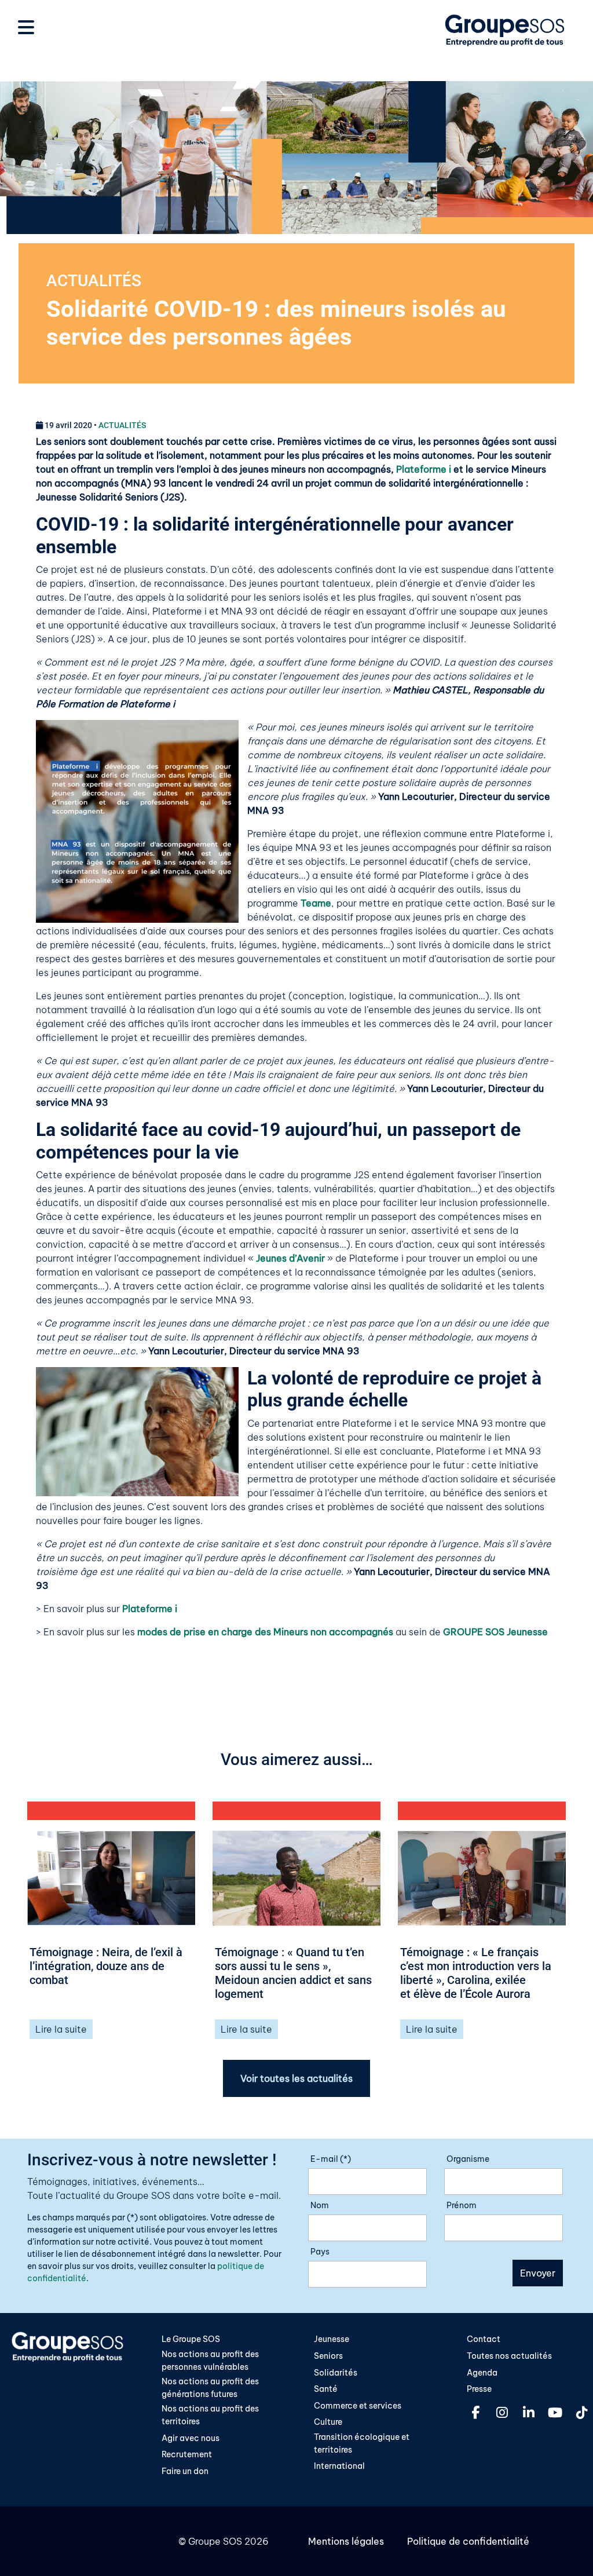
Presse (479, 2389)
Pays (320, 2252)
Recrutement (187, 2454)
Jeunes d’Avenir (292, 1258)
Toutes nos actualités (509, 2356)
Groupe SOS (215, 2541)
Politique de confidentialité (468, 2541)
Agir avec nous (191, 2438)
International (339, 2466)
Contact (484, 2339)
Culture (328, 2422)
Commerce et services (358, 2406)
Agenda (482, 2373)
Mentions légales (346, 2541)
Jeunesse (332, 2339)
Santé (326, 2389)
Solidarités (336, 2373)
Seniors (328, 2356)
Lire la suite (61, 2029)
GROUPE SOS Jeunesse (495, 1632)
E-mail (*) (331, 2159)
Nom (320, 2205)
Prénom (462, 2205)
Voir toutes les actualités (296, 2078)
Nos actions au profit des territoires (210, 2415)
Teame (316, 903)
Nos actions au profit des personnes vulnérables (210, 2361)
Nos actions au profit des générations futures (210, 2388)
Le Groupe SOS (191, 2339)
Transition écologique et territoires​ (362, 2443)
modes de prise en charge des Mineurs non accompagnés (265, 1632)
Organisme (468, 2159)
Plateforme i (424, 469)
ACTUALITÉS (94, 281)
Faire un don (185, 2471)
